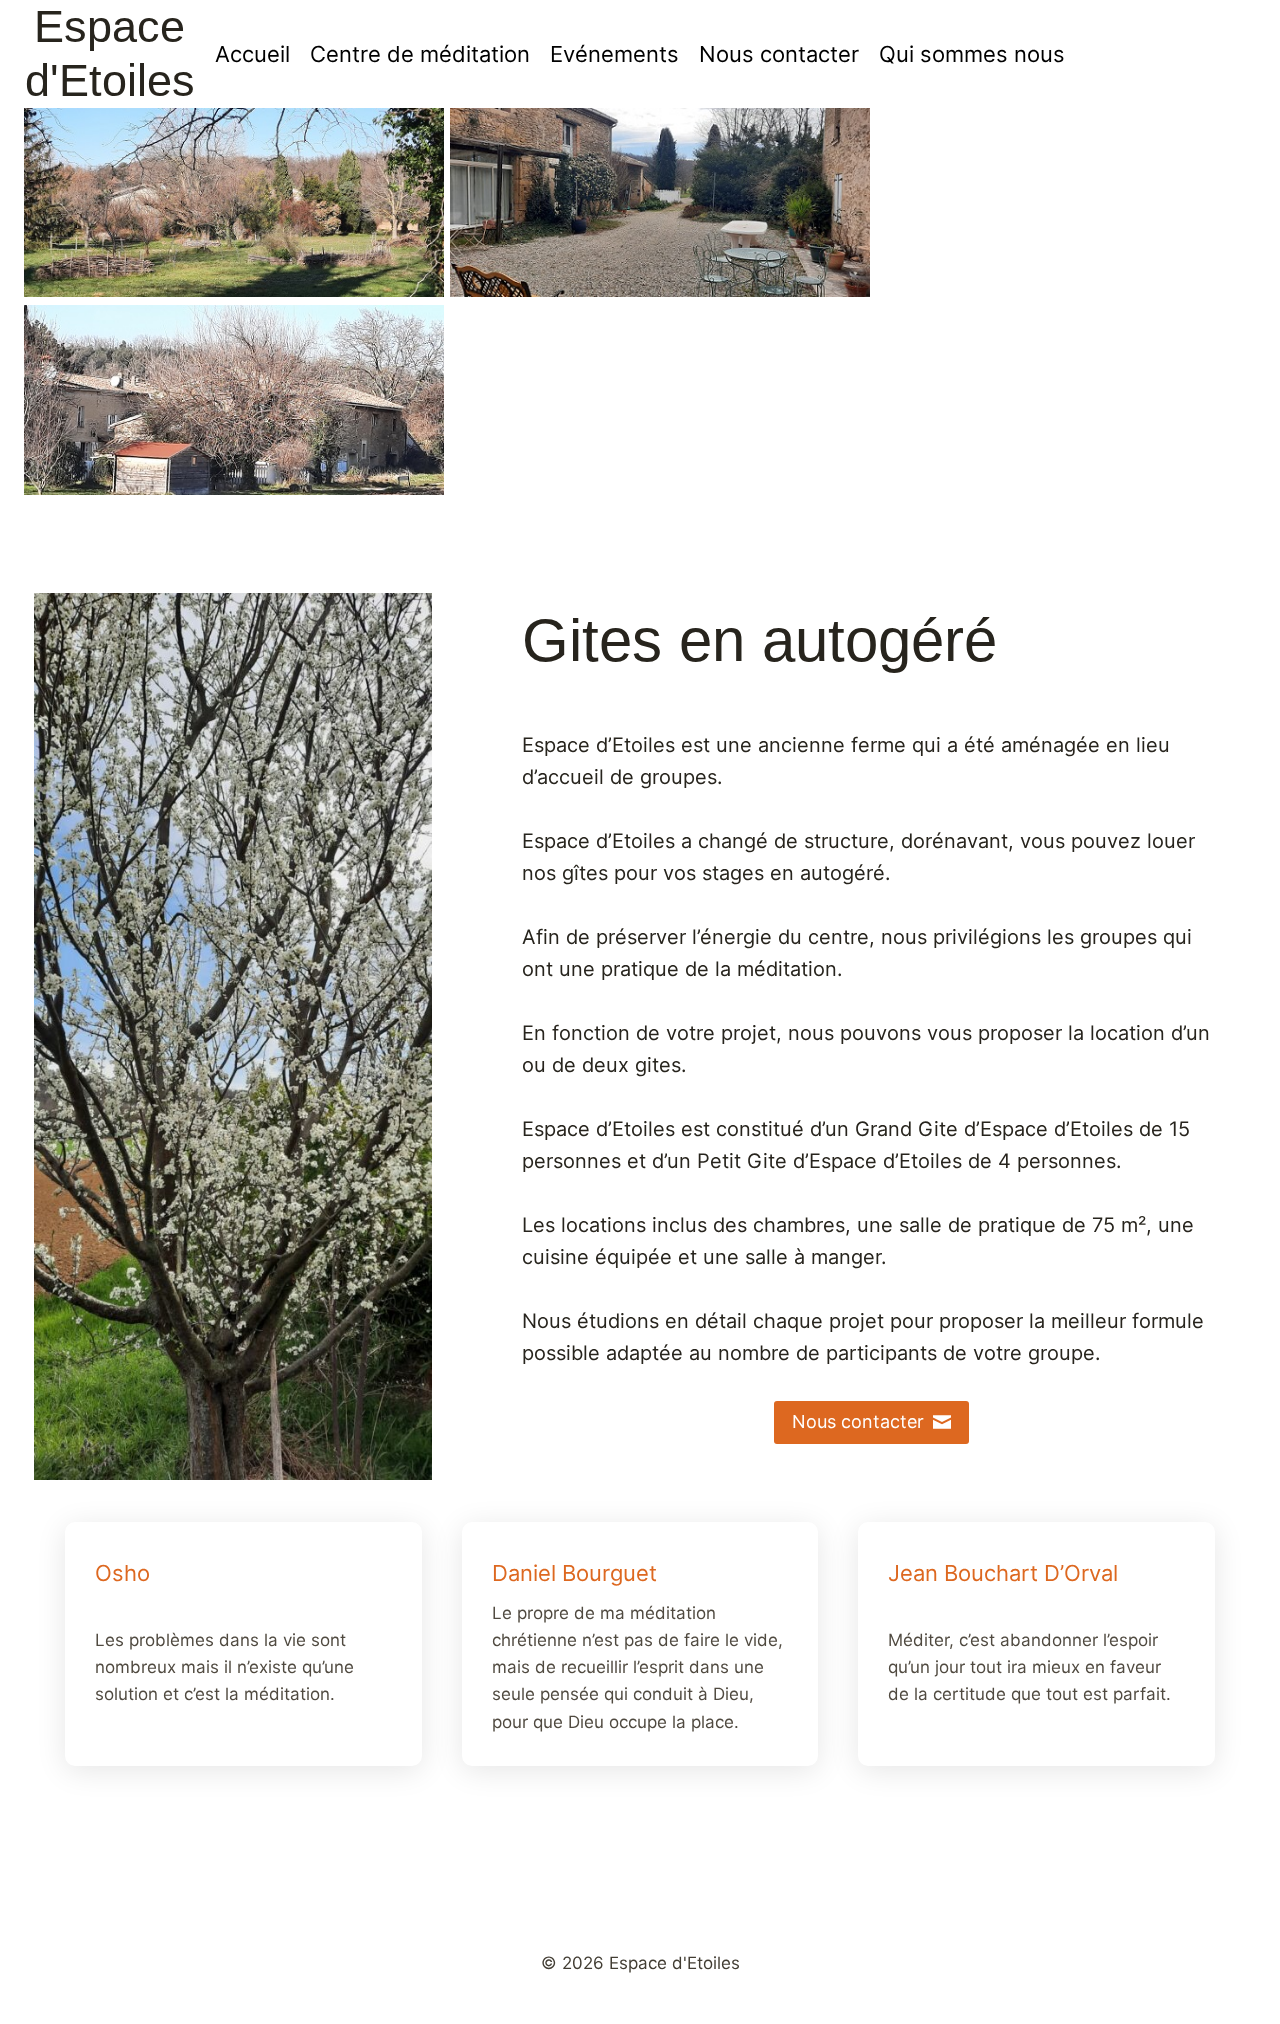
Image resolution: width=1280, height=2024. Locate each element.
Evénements (614, 54)
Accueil (252, 54)
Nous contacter (779, 54)
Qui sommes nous (972, 54)
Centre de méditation (420, 54)
